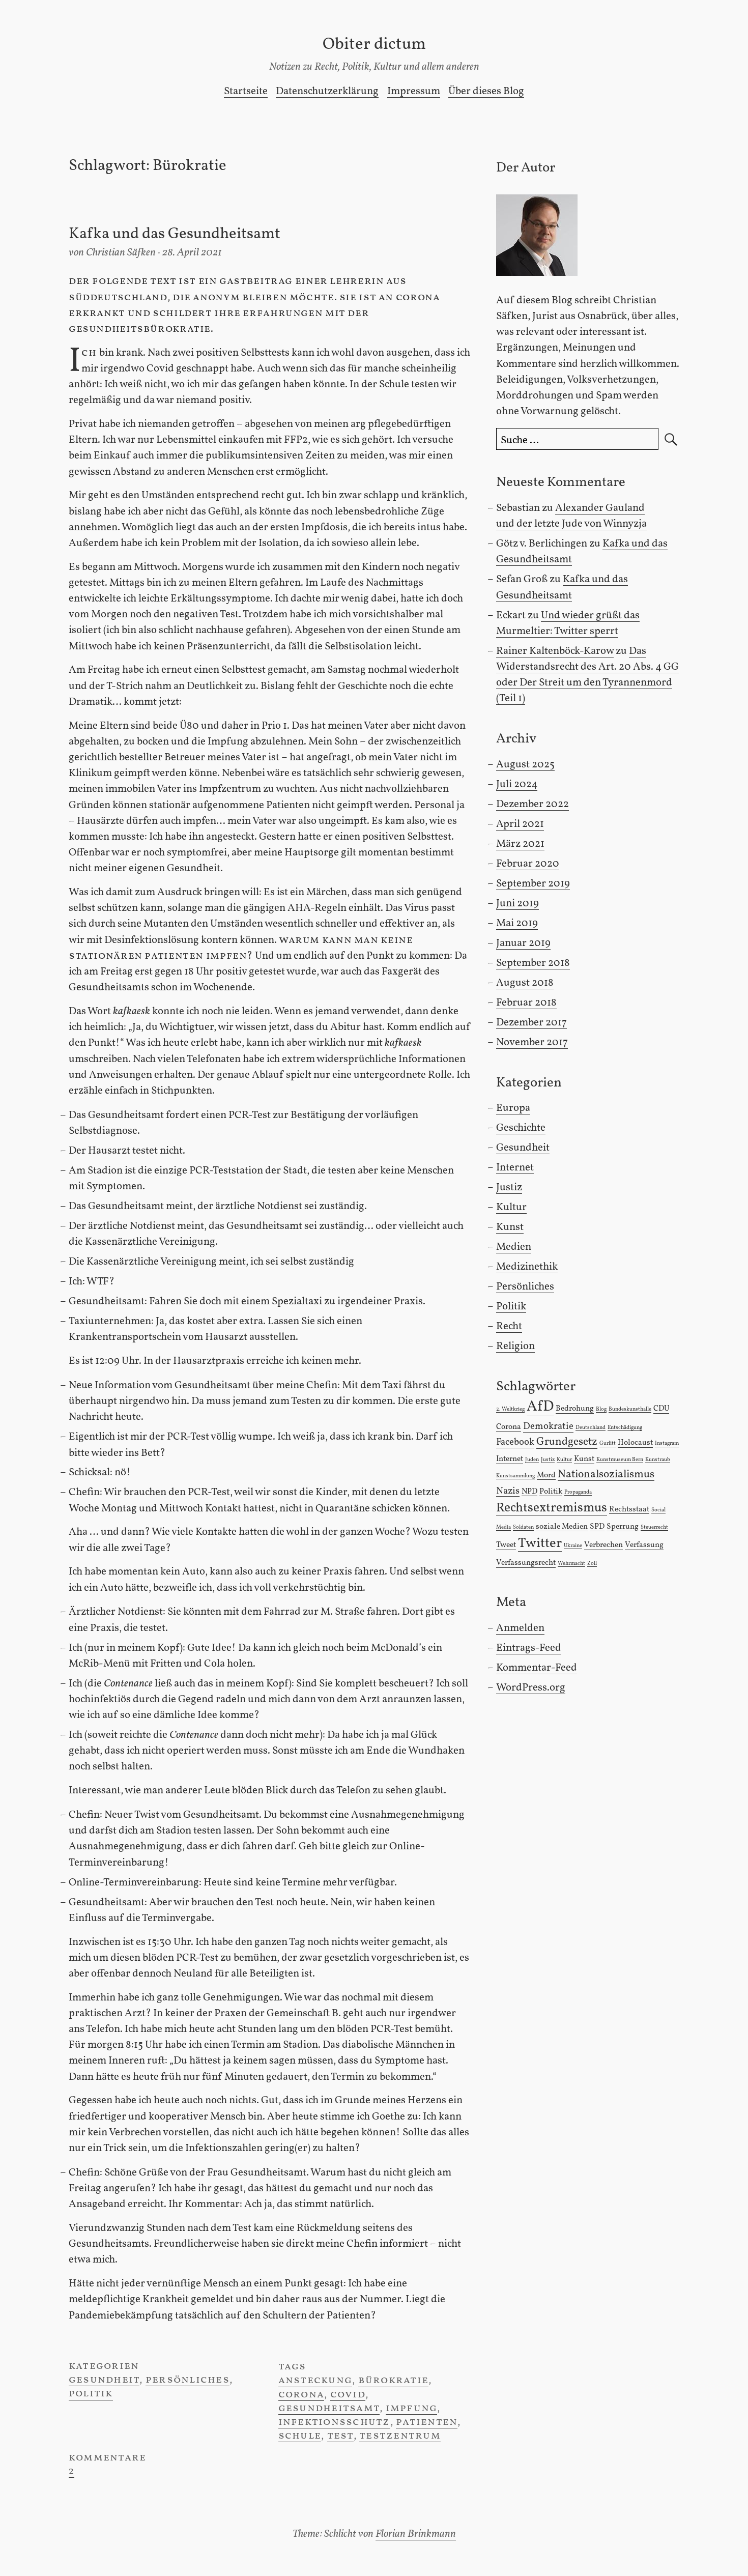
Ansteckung (315, 2380)
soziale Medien (562, 1527)
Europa (513, 1108)
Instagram (667, 1443)
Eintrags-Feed (529, 1648)
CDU (661, 1409)
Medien (514, 1247)
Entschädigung (625, 1428)
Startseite (246, 91)
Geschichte (521, 1128)
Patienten (427, 2422)
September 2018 (533, 963)
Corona (301, 2395)
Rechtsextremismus (552, 1508)
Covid (348, 2395)
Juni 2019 (517, 904)
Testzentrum (400, 2436)
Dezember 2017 (531, 1023)
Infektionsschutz (334, 2422)
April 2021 (520, 824)
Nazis (508, 1491)
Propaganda (578, 1492)
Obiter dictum (374, 45)
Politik (91, 2394)
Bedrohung (575, 1409)
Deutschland (591, 1428)
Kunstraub (658, 1460)
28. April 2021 (192, 253)
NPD (529, 1492)
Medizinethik (527, 1267)
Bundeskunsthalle (630, 1409)
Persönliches (188, 2380)
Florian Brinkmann (416, 2534)
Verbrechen (603, 1545)
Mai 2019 (517, 923)
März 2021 (520, 844)
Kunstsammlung (515, 1476)
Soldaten (523, 1527)
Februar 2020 (528, 864)
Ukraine (573, 1546)
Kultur (511, 1207)
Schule (300, 2436)
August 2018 (525, 983)
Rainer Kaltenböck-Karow (555, 651)
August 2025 (525, 765)
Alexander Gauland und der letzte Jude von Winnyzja (571, 516)
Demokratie (548, 1426)
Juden (532, 1460)
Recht (509, 1326)
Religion (515, 1346)
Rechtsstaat (629, 1509)
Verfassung (644, 1545)
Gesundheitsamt (329, 2408)
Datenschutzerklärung (327, 91)
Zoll (592, 1564)
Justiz (509, 1187)
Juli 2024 (517, 784)
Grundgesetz (567, 1442)
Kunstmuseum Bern (620, 1460)
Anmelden (520, 1628)
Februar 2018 (526, 1003)
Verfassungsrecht (526, 1563)
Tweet (506, 1545)
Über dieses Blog (486, 91)
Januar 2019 (523, 943)
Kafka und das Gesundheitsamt (175, 234)
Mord (546, 1475)
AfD (540, 1407)
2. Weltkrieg (510, 1409)
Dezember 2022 (533, 804)
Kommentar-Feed (537, 1668)
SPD (597, 1527)
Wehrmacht (571, 1564)
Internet (515, 1168)
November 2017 (532, 1042)
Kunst (510, 1227)
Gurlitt (608, 1443)
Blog (601, 1409)
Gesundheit (104, 2380)
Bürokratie (393, 2380)
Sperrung (623, 1527)
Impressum (414, 91)
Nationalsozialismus (606, 1475)
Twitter (540, 1544)
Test (340, 2436)
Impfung (412, 2408)
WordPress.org (531, 1688)
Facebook (515, 1442)
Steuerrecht (654, 1527)
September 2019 (533, 884)
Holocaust (635, 1443)
